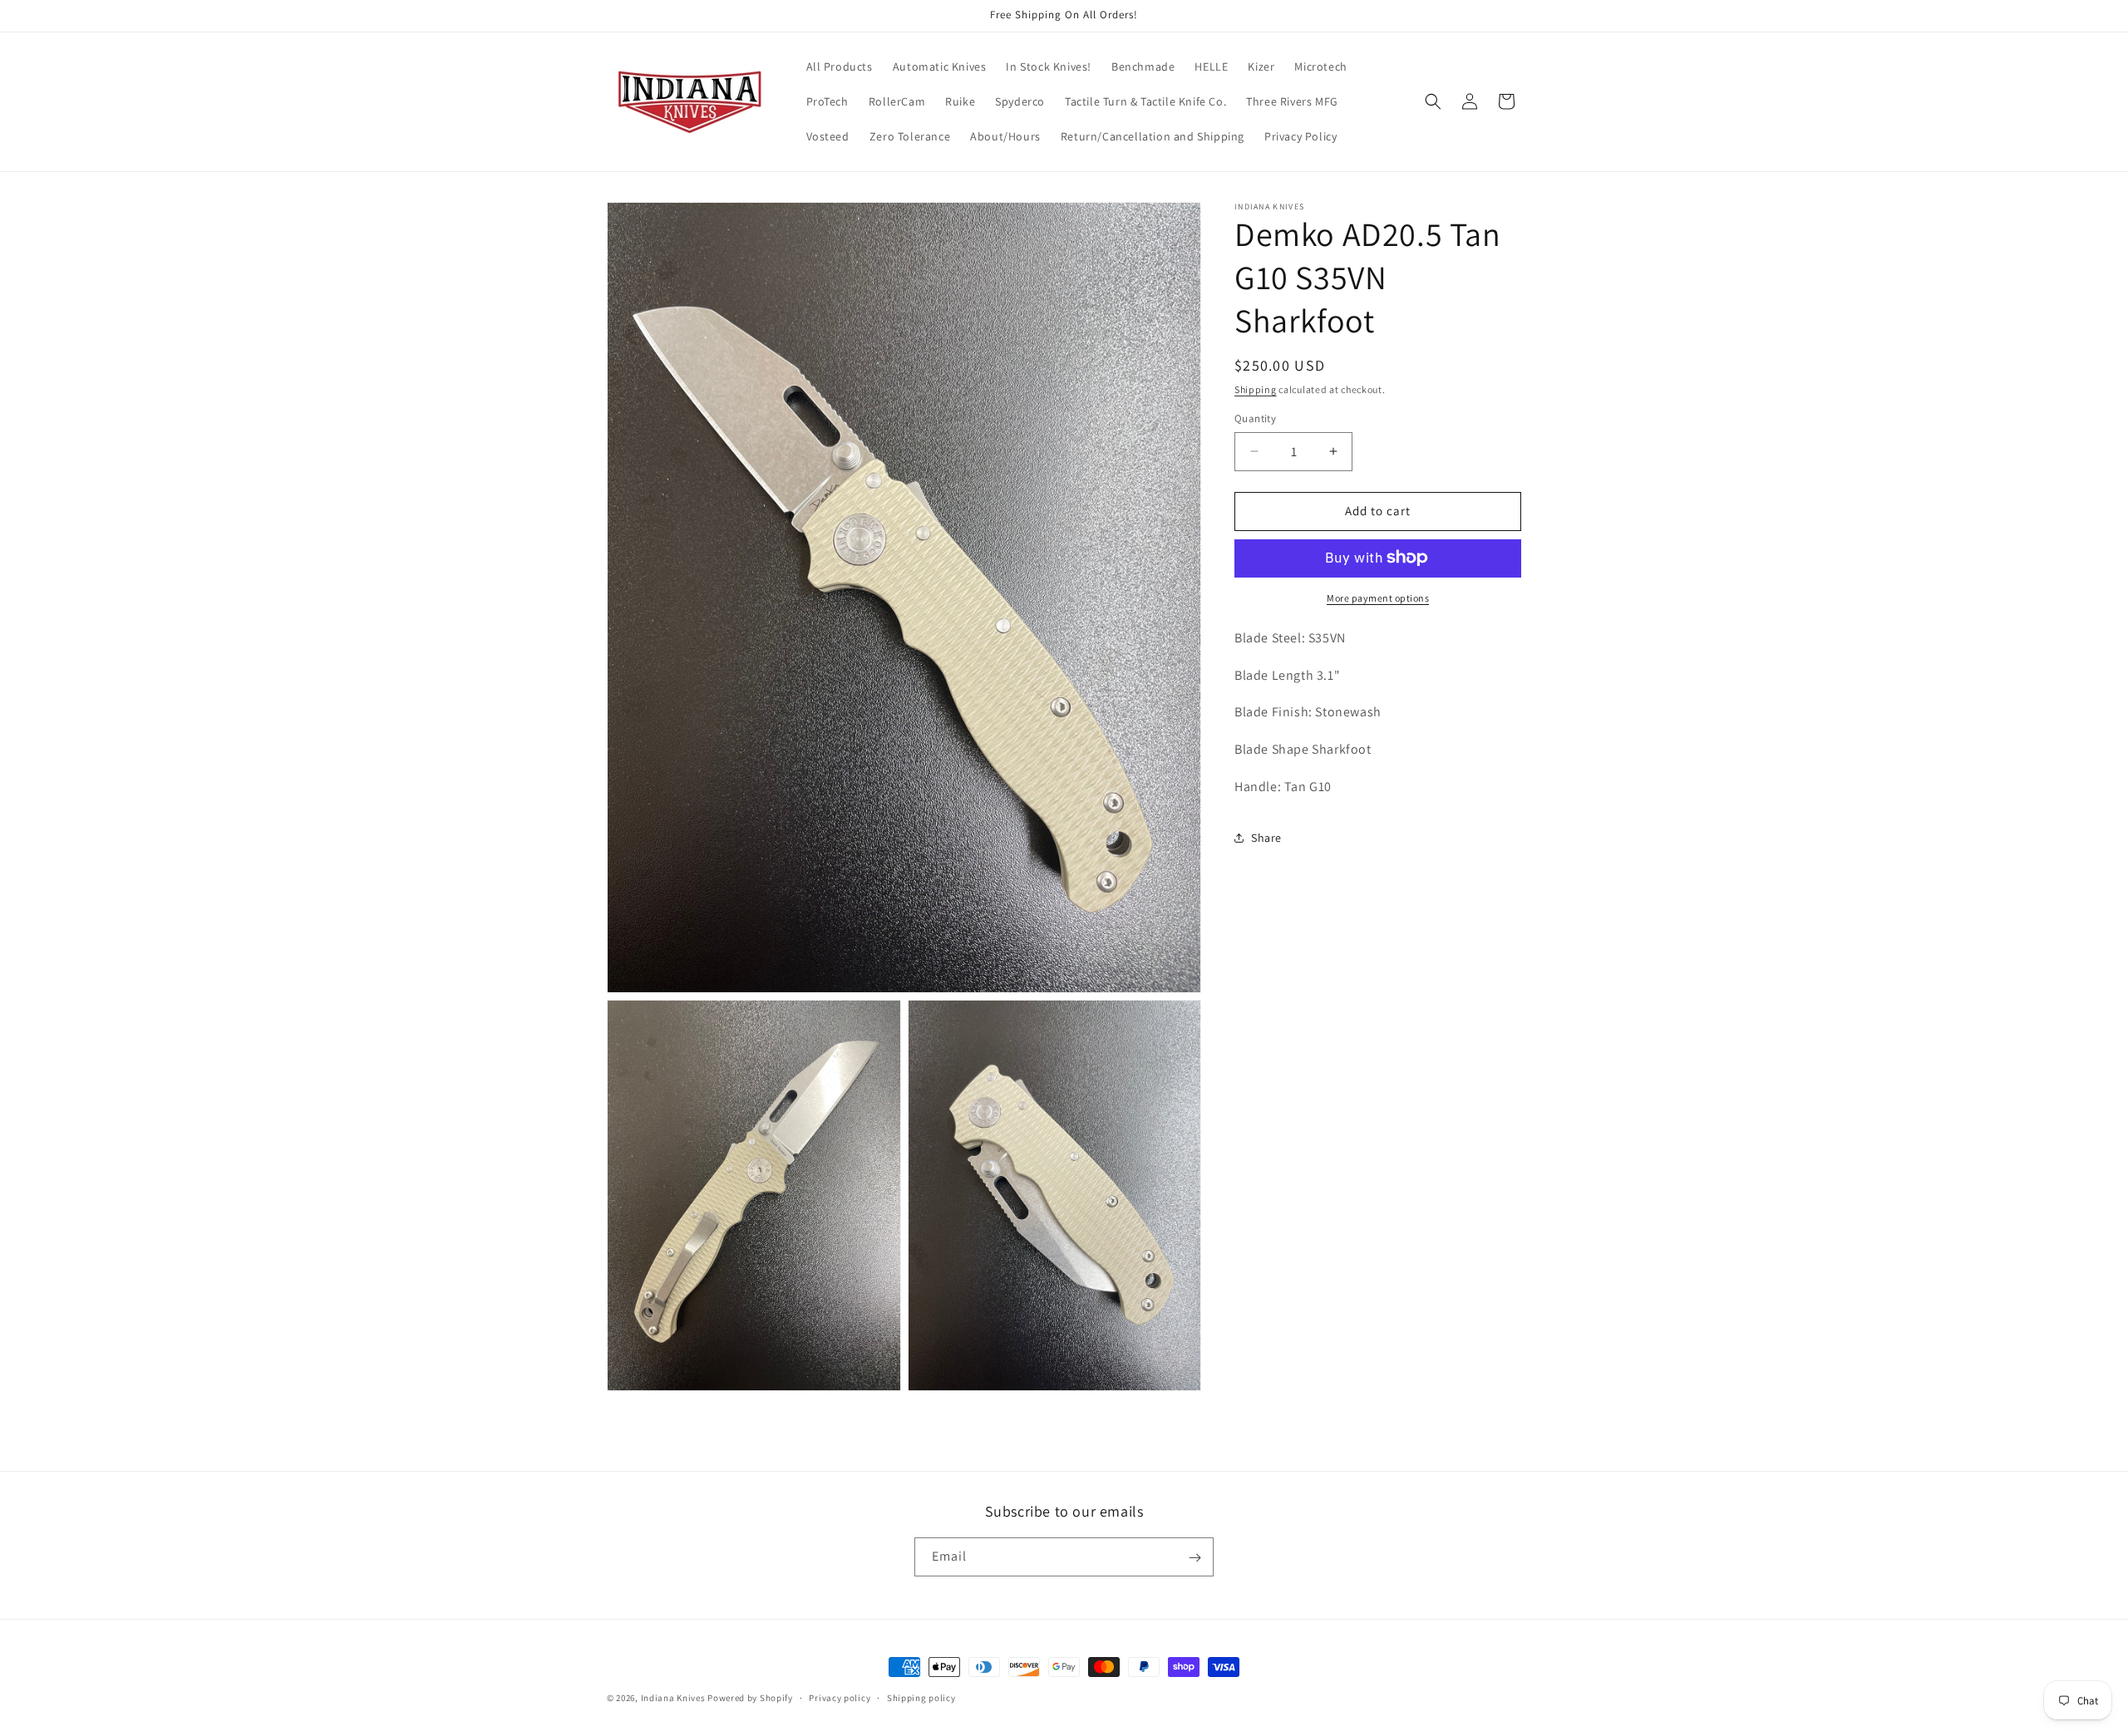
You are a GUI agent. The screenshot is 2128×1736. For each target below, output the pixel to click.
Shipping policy (921, 1697)
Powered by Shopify (750, 1698)
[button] (1433, 101)
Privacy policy (840, 1697)
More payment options (1378, 597)
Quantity (1255, 418)
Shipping (1256, 389)
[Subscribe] (1195, 1558)
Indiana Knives (675, 1698)
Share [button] (1266, 838)
